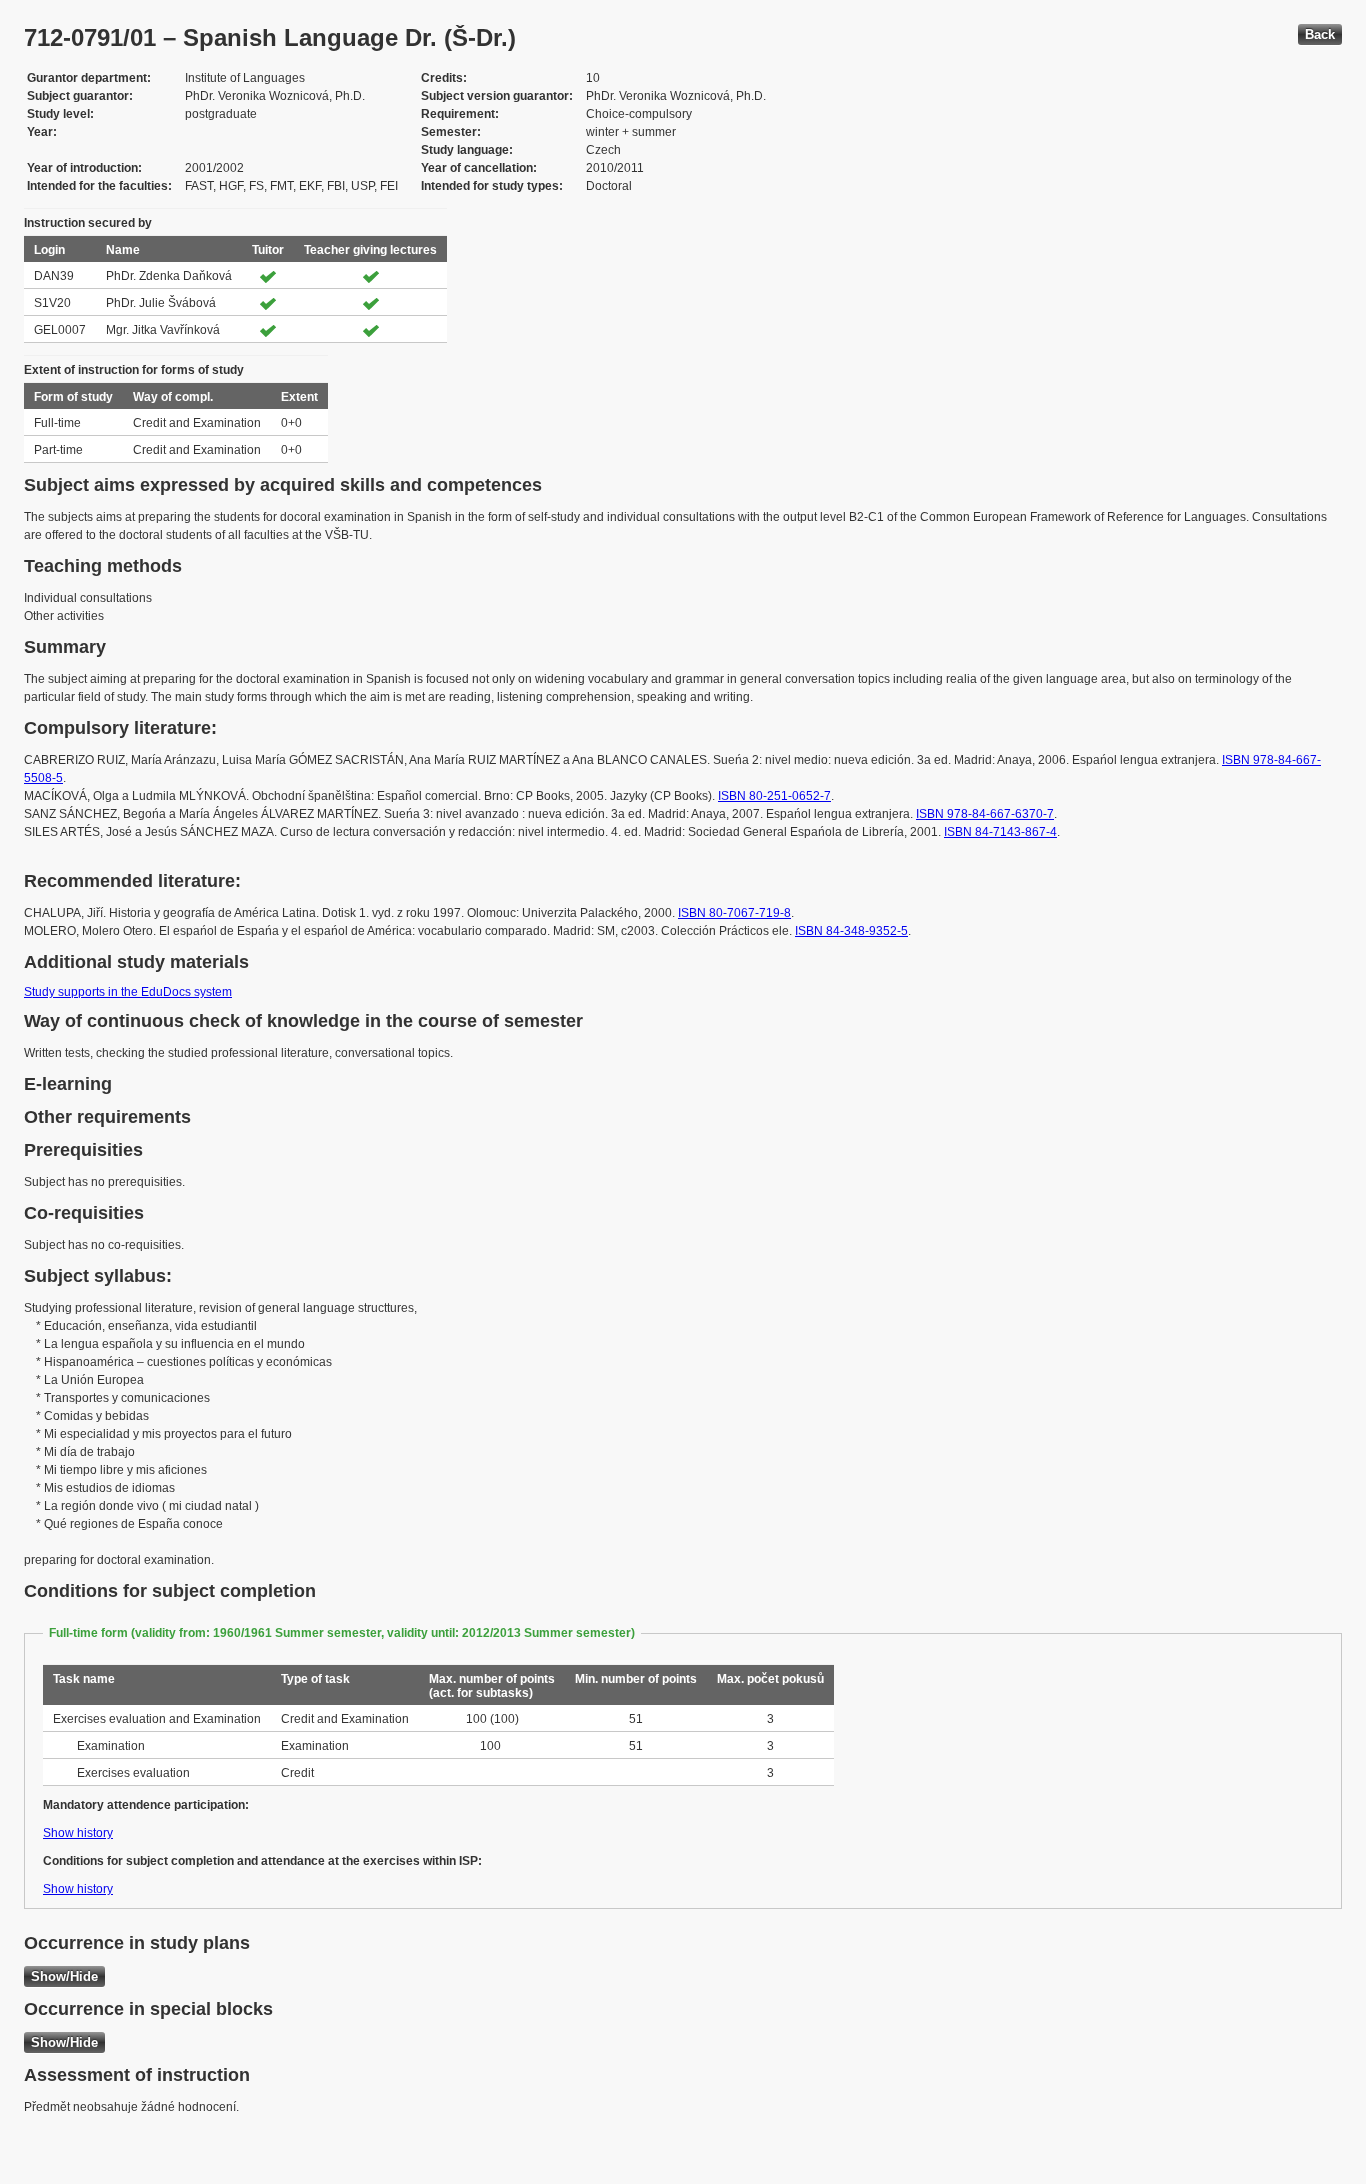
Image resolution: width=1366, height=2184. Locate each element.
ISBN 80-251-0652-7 (774, 796)
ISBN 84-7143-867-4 (1000, 832)
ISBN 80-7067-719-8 (734, 913)
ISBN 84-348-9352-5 (851, 931)
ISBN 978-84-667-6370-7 (985, 814)
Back (1320, 34)
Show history (78, 1833)
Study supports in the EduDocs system (128, 992)
